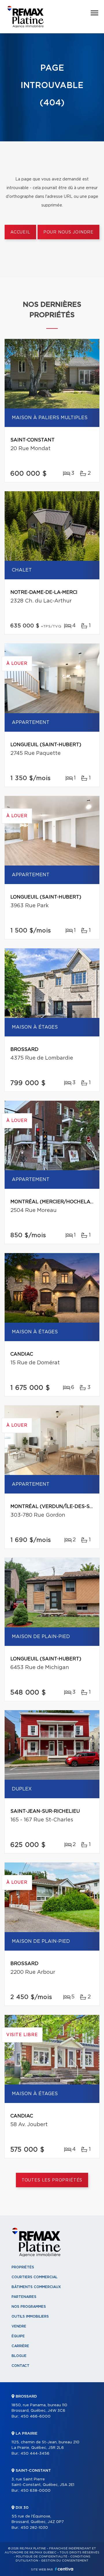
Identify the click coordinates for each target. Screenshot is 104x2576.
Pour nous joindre (68, 232)
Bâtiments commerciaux (36, 2287)
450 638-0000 (36, 2491)
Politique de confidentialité (42, 2557)
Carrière (20, 2346)
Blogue (19, 2356)
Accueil (20, 232)
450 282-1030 (34, 2528)
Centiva (64, 2569)
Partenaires (24, 2297)
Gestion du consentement (65, 2561)
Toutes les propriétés (52, 2180)
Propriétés (23, 2267)
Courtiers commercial (35, 2277)
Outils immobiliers (30, 2316)
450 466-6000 (36, 2417)
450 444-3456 (35, 2454)
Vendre (19, 2326)
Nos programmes (29, 2307)
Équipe (18, 2336)
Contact (21, 2366)
